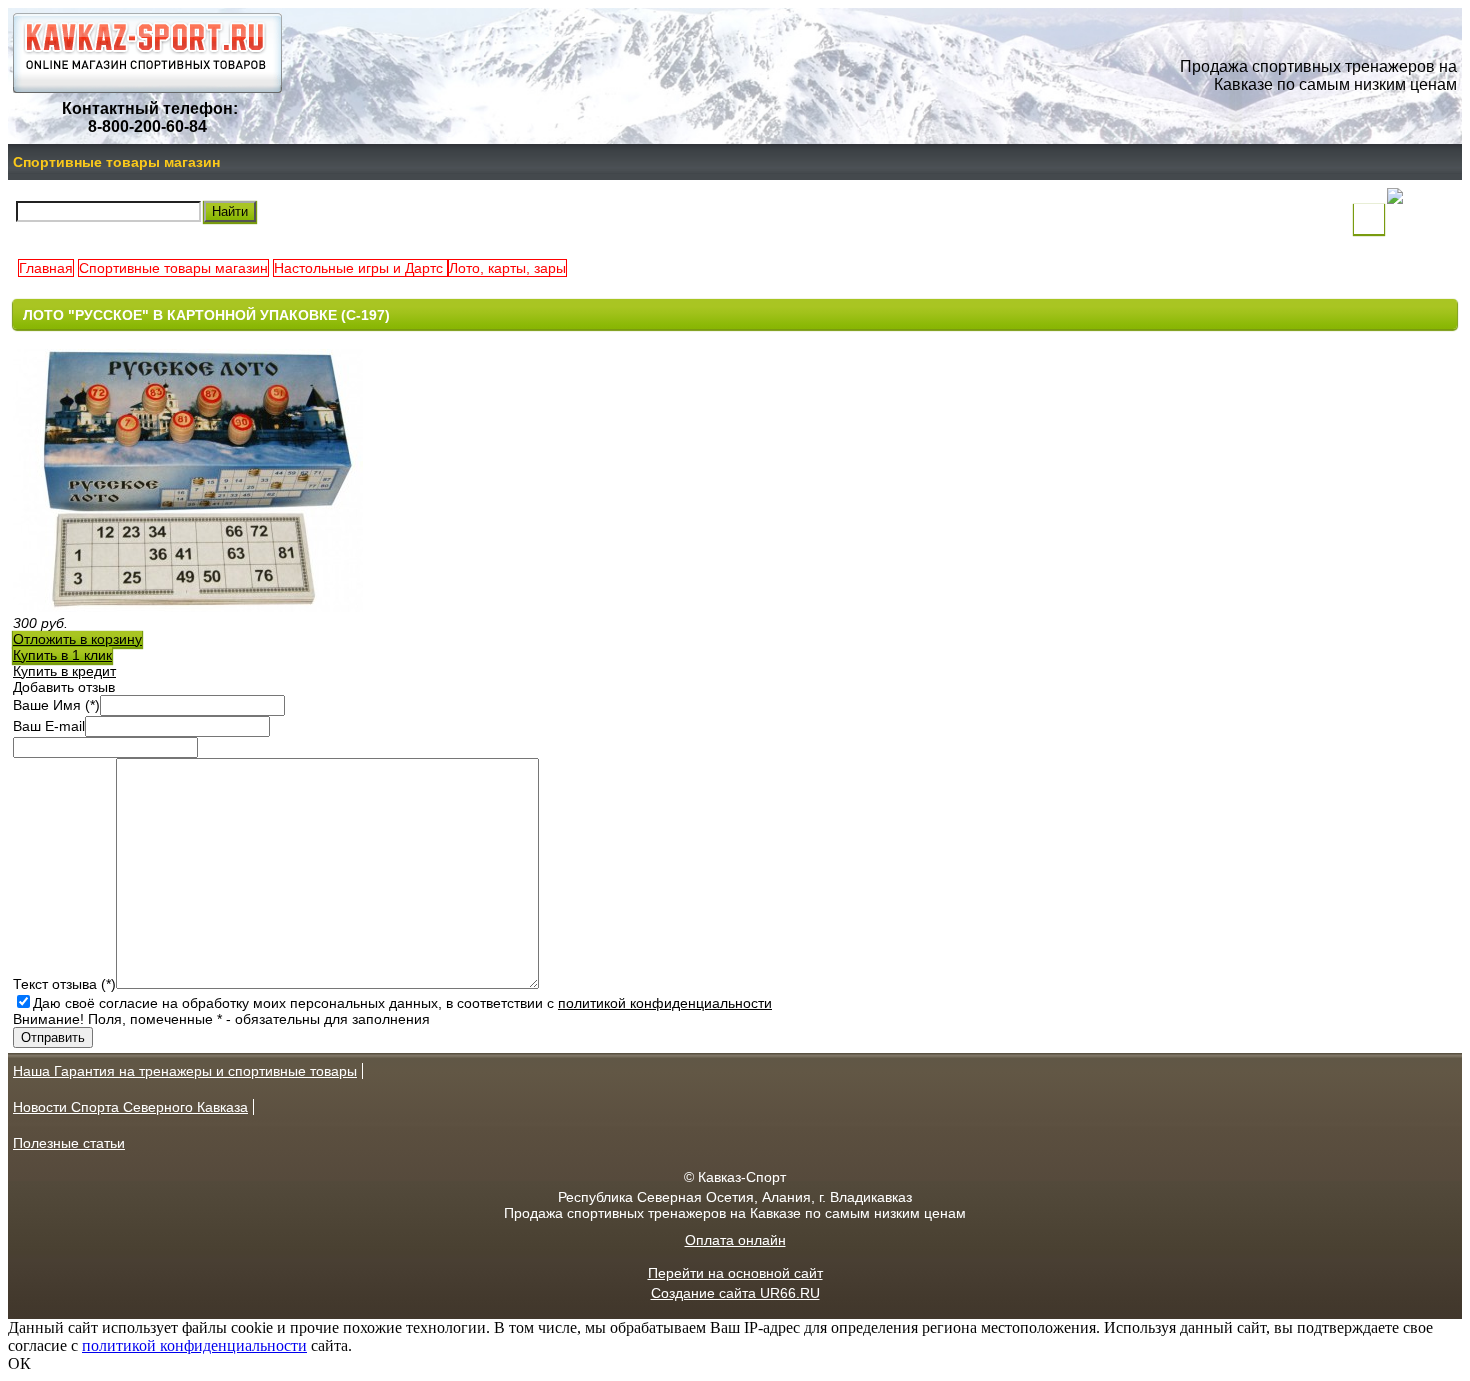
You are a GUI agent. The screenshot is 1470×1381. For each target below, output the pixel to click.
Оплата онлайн (735, 1240)
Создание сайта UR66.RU (735, 1293)
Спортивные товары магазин (116, 162)
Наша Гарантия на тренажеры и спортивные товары (185, 1071)
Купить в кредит (64, 671)
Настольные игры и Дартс (360, 268)
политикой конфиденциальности (665, 1003)
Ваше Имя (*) (56, 705)
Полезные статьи (69, 1143)
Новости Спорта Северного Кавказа (130, 1107)
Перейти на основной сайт (735, 1273)
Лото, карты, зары (507, 268)
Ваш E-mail (49, 726)
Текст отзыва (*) (64, 984)
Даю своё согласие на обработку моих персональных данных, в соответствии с (402, 1003)
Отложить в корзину (77, 639)
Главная (46, 268)
